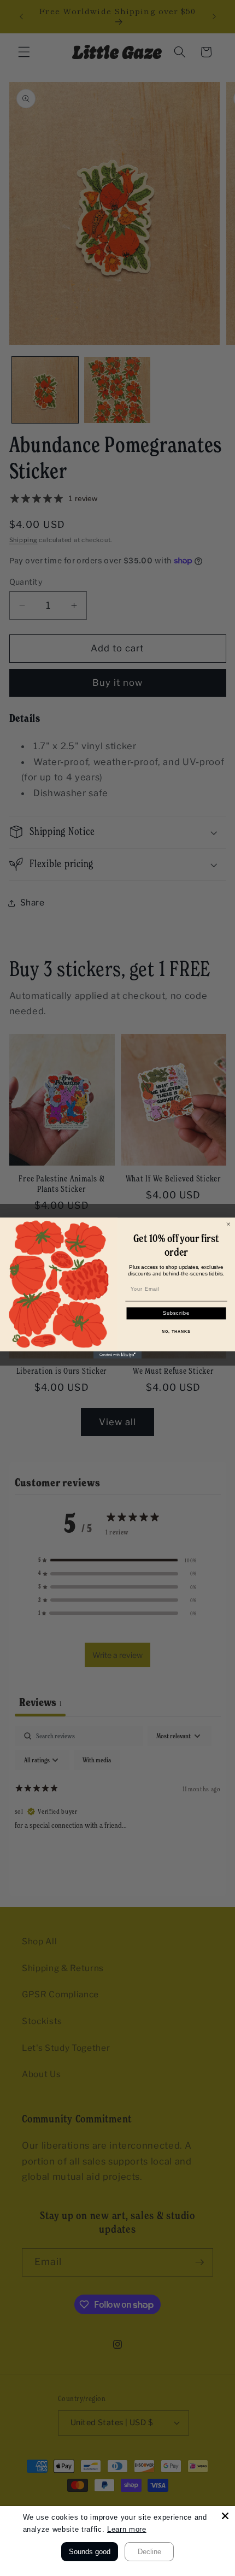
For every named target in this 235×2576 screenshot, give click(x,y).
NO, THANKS (176, 1331)
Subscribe (177, 1313)
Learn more (127, 2529)
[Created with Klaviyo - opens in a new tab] (117, 1355)
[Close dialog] (228, 1224)
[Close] (225, 2516)
